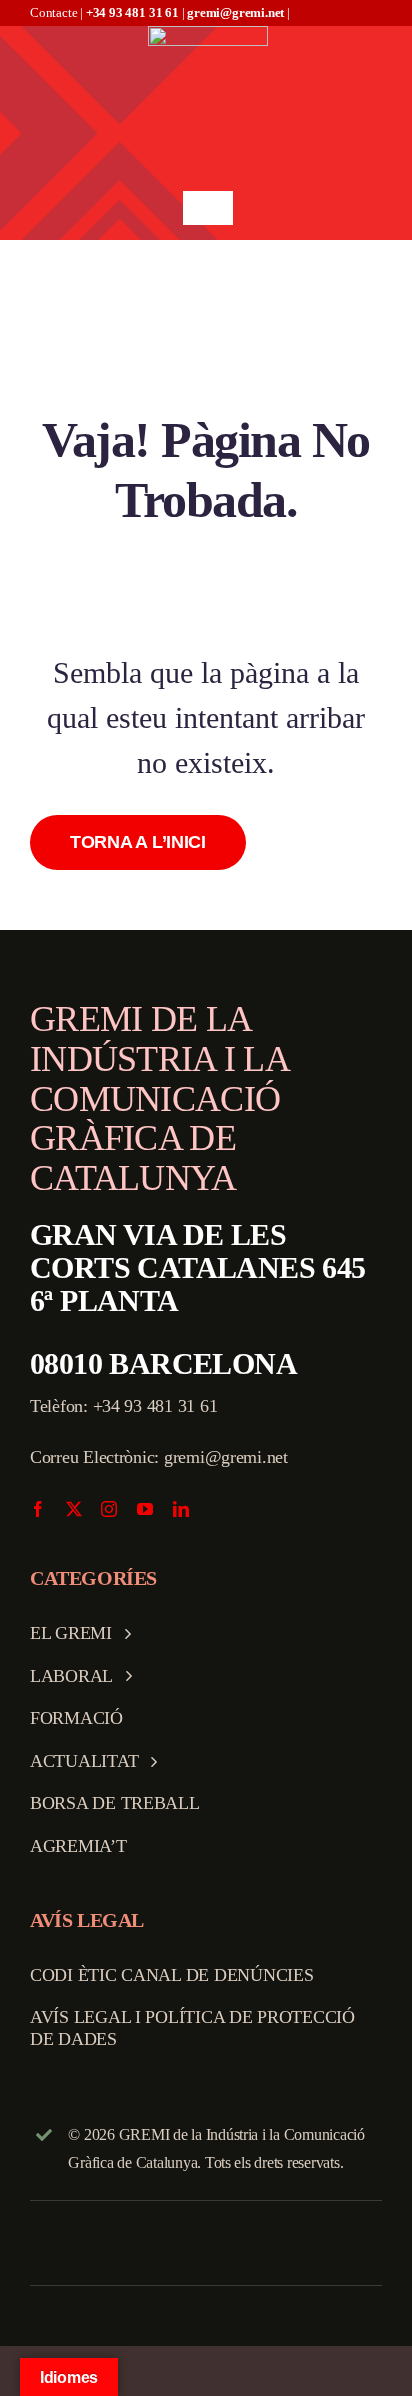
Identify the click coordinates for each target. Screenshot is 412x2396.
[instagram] (109, 1509)
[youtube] (145, 1509)
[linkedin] (181, 1509)
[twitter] (74, 1509)
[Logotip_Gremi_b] (208, 34)
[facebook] (38, 1509)
